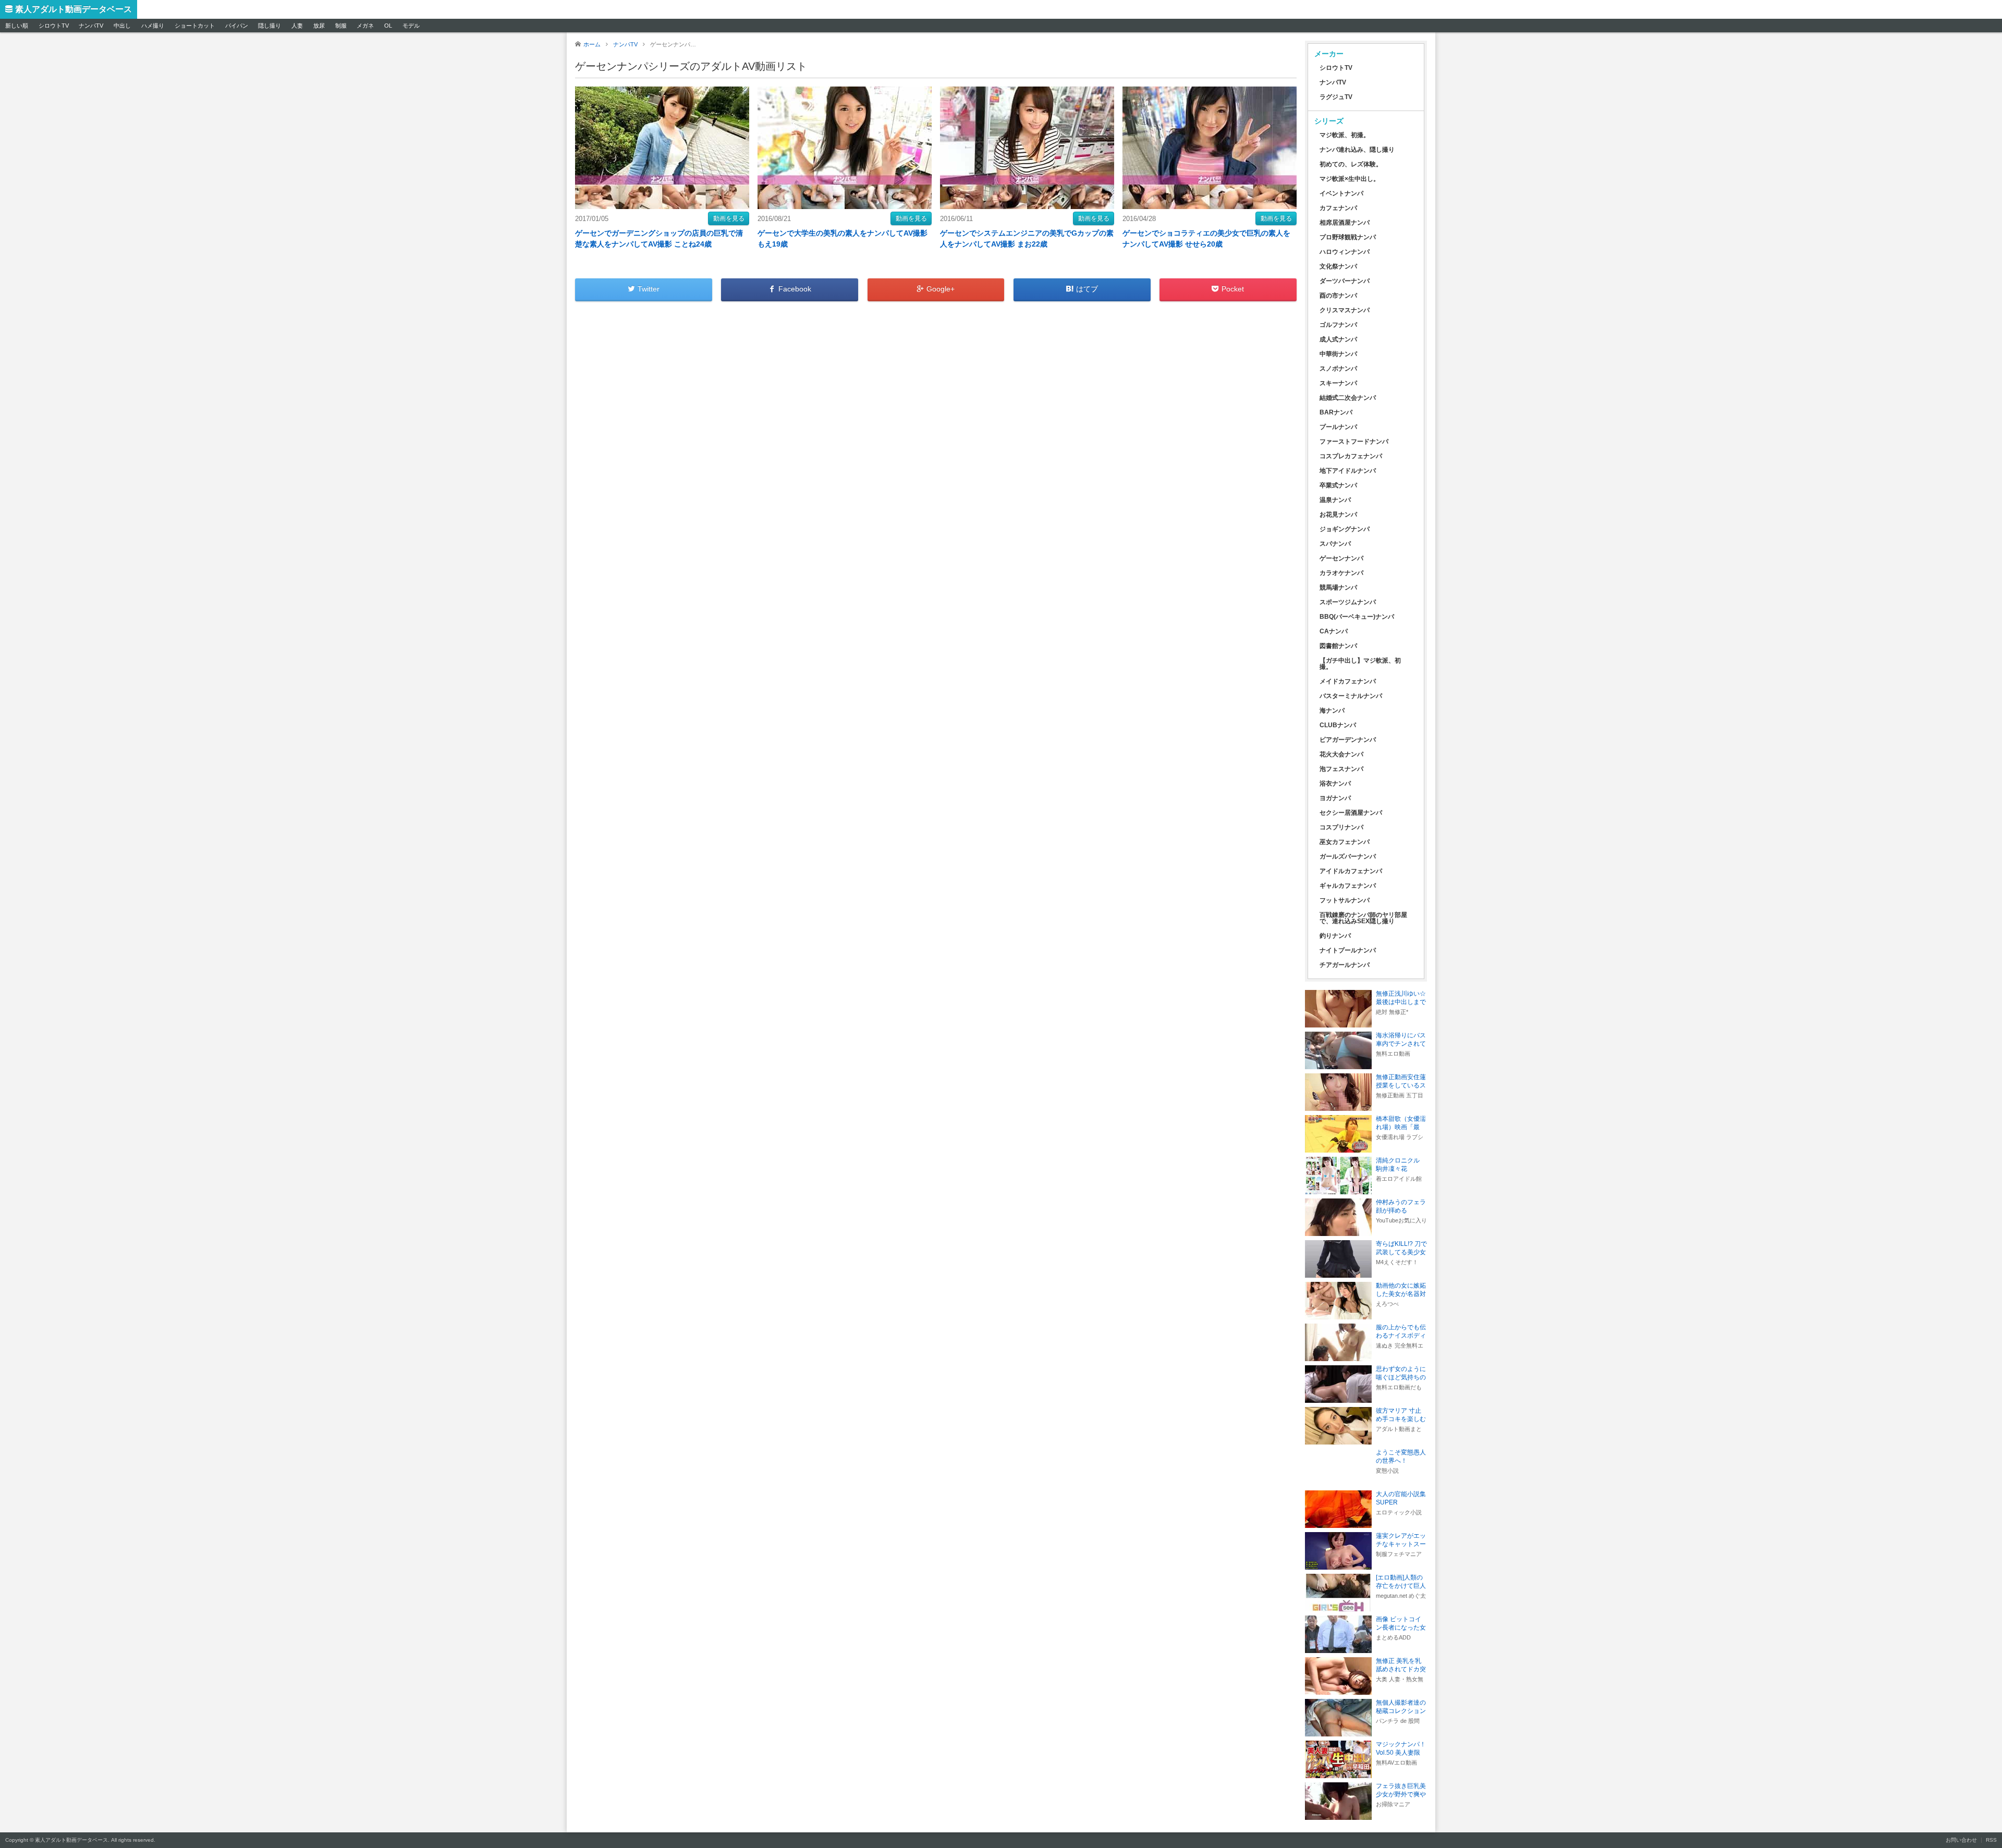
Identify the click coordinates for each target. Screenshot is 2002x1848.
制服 (341, 26)
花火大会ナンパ (1341, 754)
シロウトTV (54, 26)
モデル (411, 26)
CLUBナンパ (1338, 725)
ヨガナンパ (1335, 798)
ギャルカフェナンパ (1348, 886)
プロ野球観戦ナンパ (1348, 237)
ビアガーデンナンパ (1348, 740)
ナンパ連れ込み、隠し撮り (1357, 150)
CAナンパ (1334, 631)
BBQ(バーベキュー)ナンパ (1357, 617)
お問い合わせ (1961, 1840)
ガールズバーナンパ (1348, 856)
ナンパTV (91, 26)
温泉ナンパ (1335, 500)
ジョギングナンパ (1345, 529)
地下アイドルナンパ (1348, 471)
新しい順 (17, 26)
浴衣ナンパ (1335, 784)
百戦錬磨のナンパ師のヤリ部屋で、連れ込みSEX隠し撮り (1363, 918)
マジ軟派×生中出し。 (1350, 179)
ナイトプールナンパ (1348, 950)
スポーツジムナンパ (1348, 602)
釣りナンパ (1335, 936)
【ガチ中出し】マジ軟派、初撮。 (1360, 664)
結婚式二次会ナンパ (1348, 398)
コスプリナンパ (1341, 827)
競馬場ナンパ (1338, 588)
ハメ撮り (153, 26)
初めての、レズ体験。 (1351, 164)
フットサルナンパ (1345, 900)
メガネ (365, 26)
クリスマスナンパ (1345, 310)
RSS (1991, 1840)
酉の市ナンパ (1338, 296)
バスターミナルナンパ (1351, 696)
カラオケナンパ (1341, 573)
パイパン (237, 26)
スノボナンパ (1338, 369)
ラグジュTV (1336, 97)
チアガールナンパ (1345, 965)
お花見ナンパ (1338, 515)
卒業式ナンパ (1338, 485)
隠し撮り (270, 26)
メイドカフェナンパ (1348, 681)
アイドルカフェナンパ (1351, 871)
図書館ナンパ (1338, 646)
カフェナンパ (1338, 208)
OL (388, 26)
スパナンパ (1335, 544)
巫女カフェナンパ (1345, 842)
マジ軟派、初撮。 (1345, 135)
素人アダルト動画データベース (74, 9)
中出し (122, 26)
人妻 (297, 26)
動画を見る (729, 218)
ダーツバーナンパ (1345, 281)
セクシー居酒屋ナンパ (1351, 813)
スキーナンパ (1338, 383)
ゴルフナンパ (1338, 325)
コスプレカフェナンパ (1351, 456)
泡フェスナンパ (1341, 769)
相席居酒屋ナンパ (1345, 223)
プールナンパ (1338, 427)
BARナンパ (1336, 412)
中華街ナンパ (1338, 354)
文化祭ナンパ (1338, 266)
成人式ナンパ (1338, 339)
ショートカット (195, 26)
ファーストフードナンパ (1354, 442)
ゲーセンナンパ (1341, 558)
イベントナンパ (1341, 193)
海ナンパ (1332, 711)
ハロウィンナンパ (1345, 252)
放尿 (319, 26)
